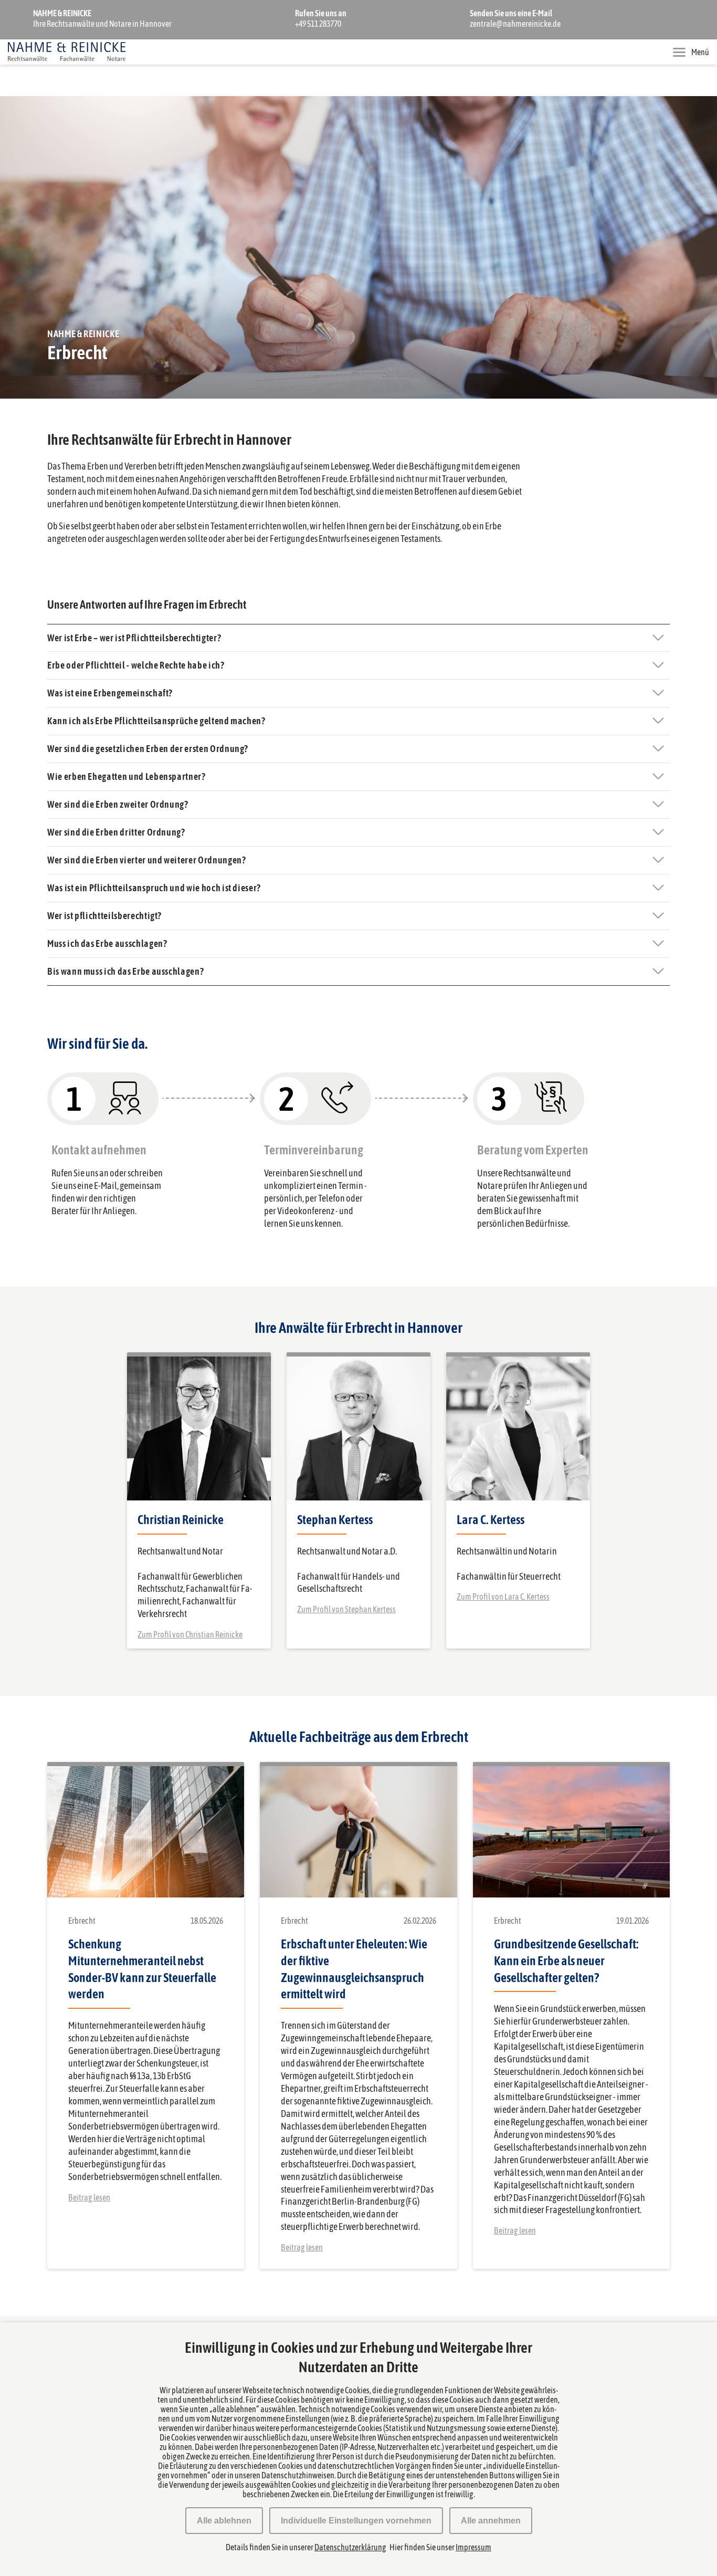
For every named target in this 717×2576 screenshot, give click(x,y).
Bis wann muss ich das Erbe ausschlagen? (125, 971)
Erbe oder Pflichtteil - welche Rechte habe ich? (136, 665)
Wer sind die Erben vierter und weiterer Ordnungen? (147, 860)
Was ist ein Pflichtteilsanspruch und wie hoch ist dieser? (154, 888)
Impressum (473, 2547)
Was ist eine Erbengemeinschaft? (110, 693)
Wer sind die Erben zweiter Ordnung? (118, 804)
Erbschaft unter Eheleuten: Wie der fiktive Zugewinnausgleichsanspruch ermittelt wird (354, 1969)
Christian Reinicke (181, 1520)
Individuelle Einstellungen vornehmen (356, 2521)
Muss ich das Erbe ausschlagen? (107, 943)
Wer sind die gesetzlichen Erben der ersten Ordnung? (148, 749)
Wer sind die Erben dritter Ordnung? (116, 832)
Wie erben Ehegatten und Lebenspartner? (126, 776)
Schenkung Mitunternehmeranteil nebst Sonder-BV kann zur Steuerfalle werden (142, 1969)
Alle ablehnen (224, 2521)
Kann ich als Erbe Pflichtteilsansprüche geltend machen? (156, 721)
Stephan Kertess (335, 1520)
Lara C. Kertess (491, 1520)
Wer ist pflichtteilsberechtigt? (104, 916)
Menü (700, 52)
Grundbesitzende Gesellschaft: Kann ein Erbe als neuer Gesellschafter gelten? (566, 1961)
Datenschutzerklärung (350, 2547)
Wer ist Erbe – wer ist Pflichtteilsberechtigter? (134, 638)
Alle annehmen (491, 2521)
